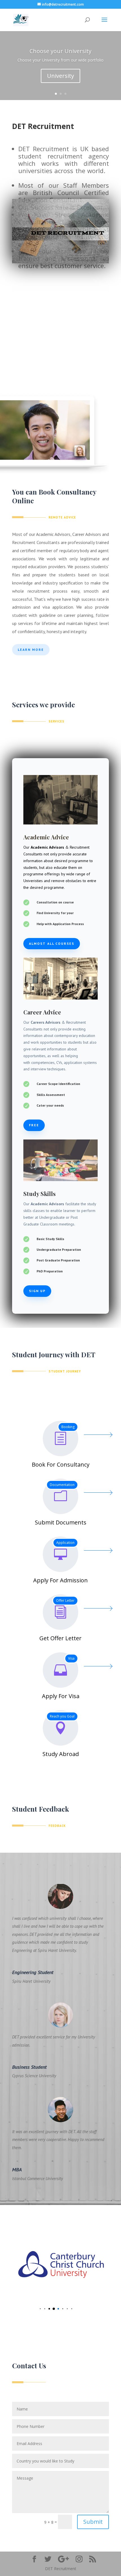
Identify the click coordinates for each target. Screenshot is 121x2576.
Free (34, 1125)
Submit (93, 2522)
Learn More (31, 650)
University (60, 76)
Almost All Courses (52, 943)
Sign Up (37, 1291)
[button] (36, 2309)
